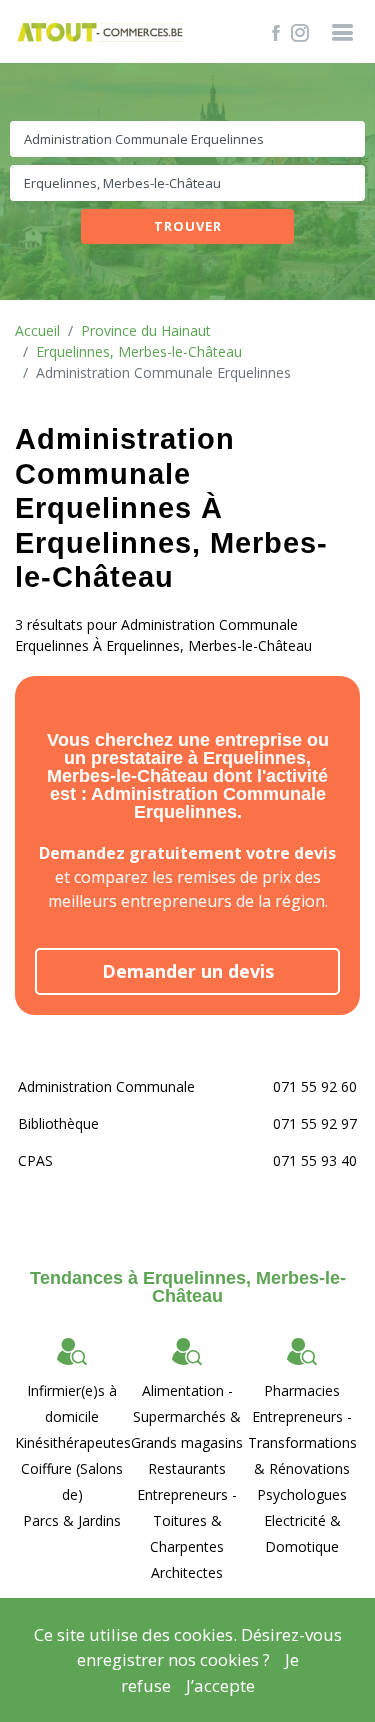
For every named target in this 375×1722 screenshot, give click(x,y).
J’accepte (220, 1685)
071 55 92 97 (315, 1123)
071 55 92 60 (315, 1086)
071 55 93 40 (315, 1160)
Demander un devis (188, 971)
